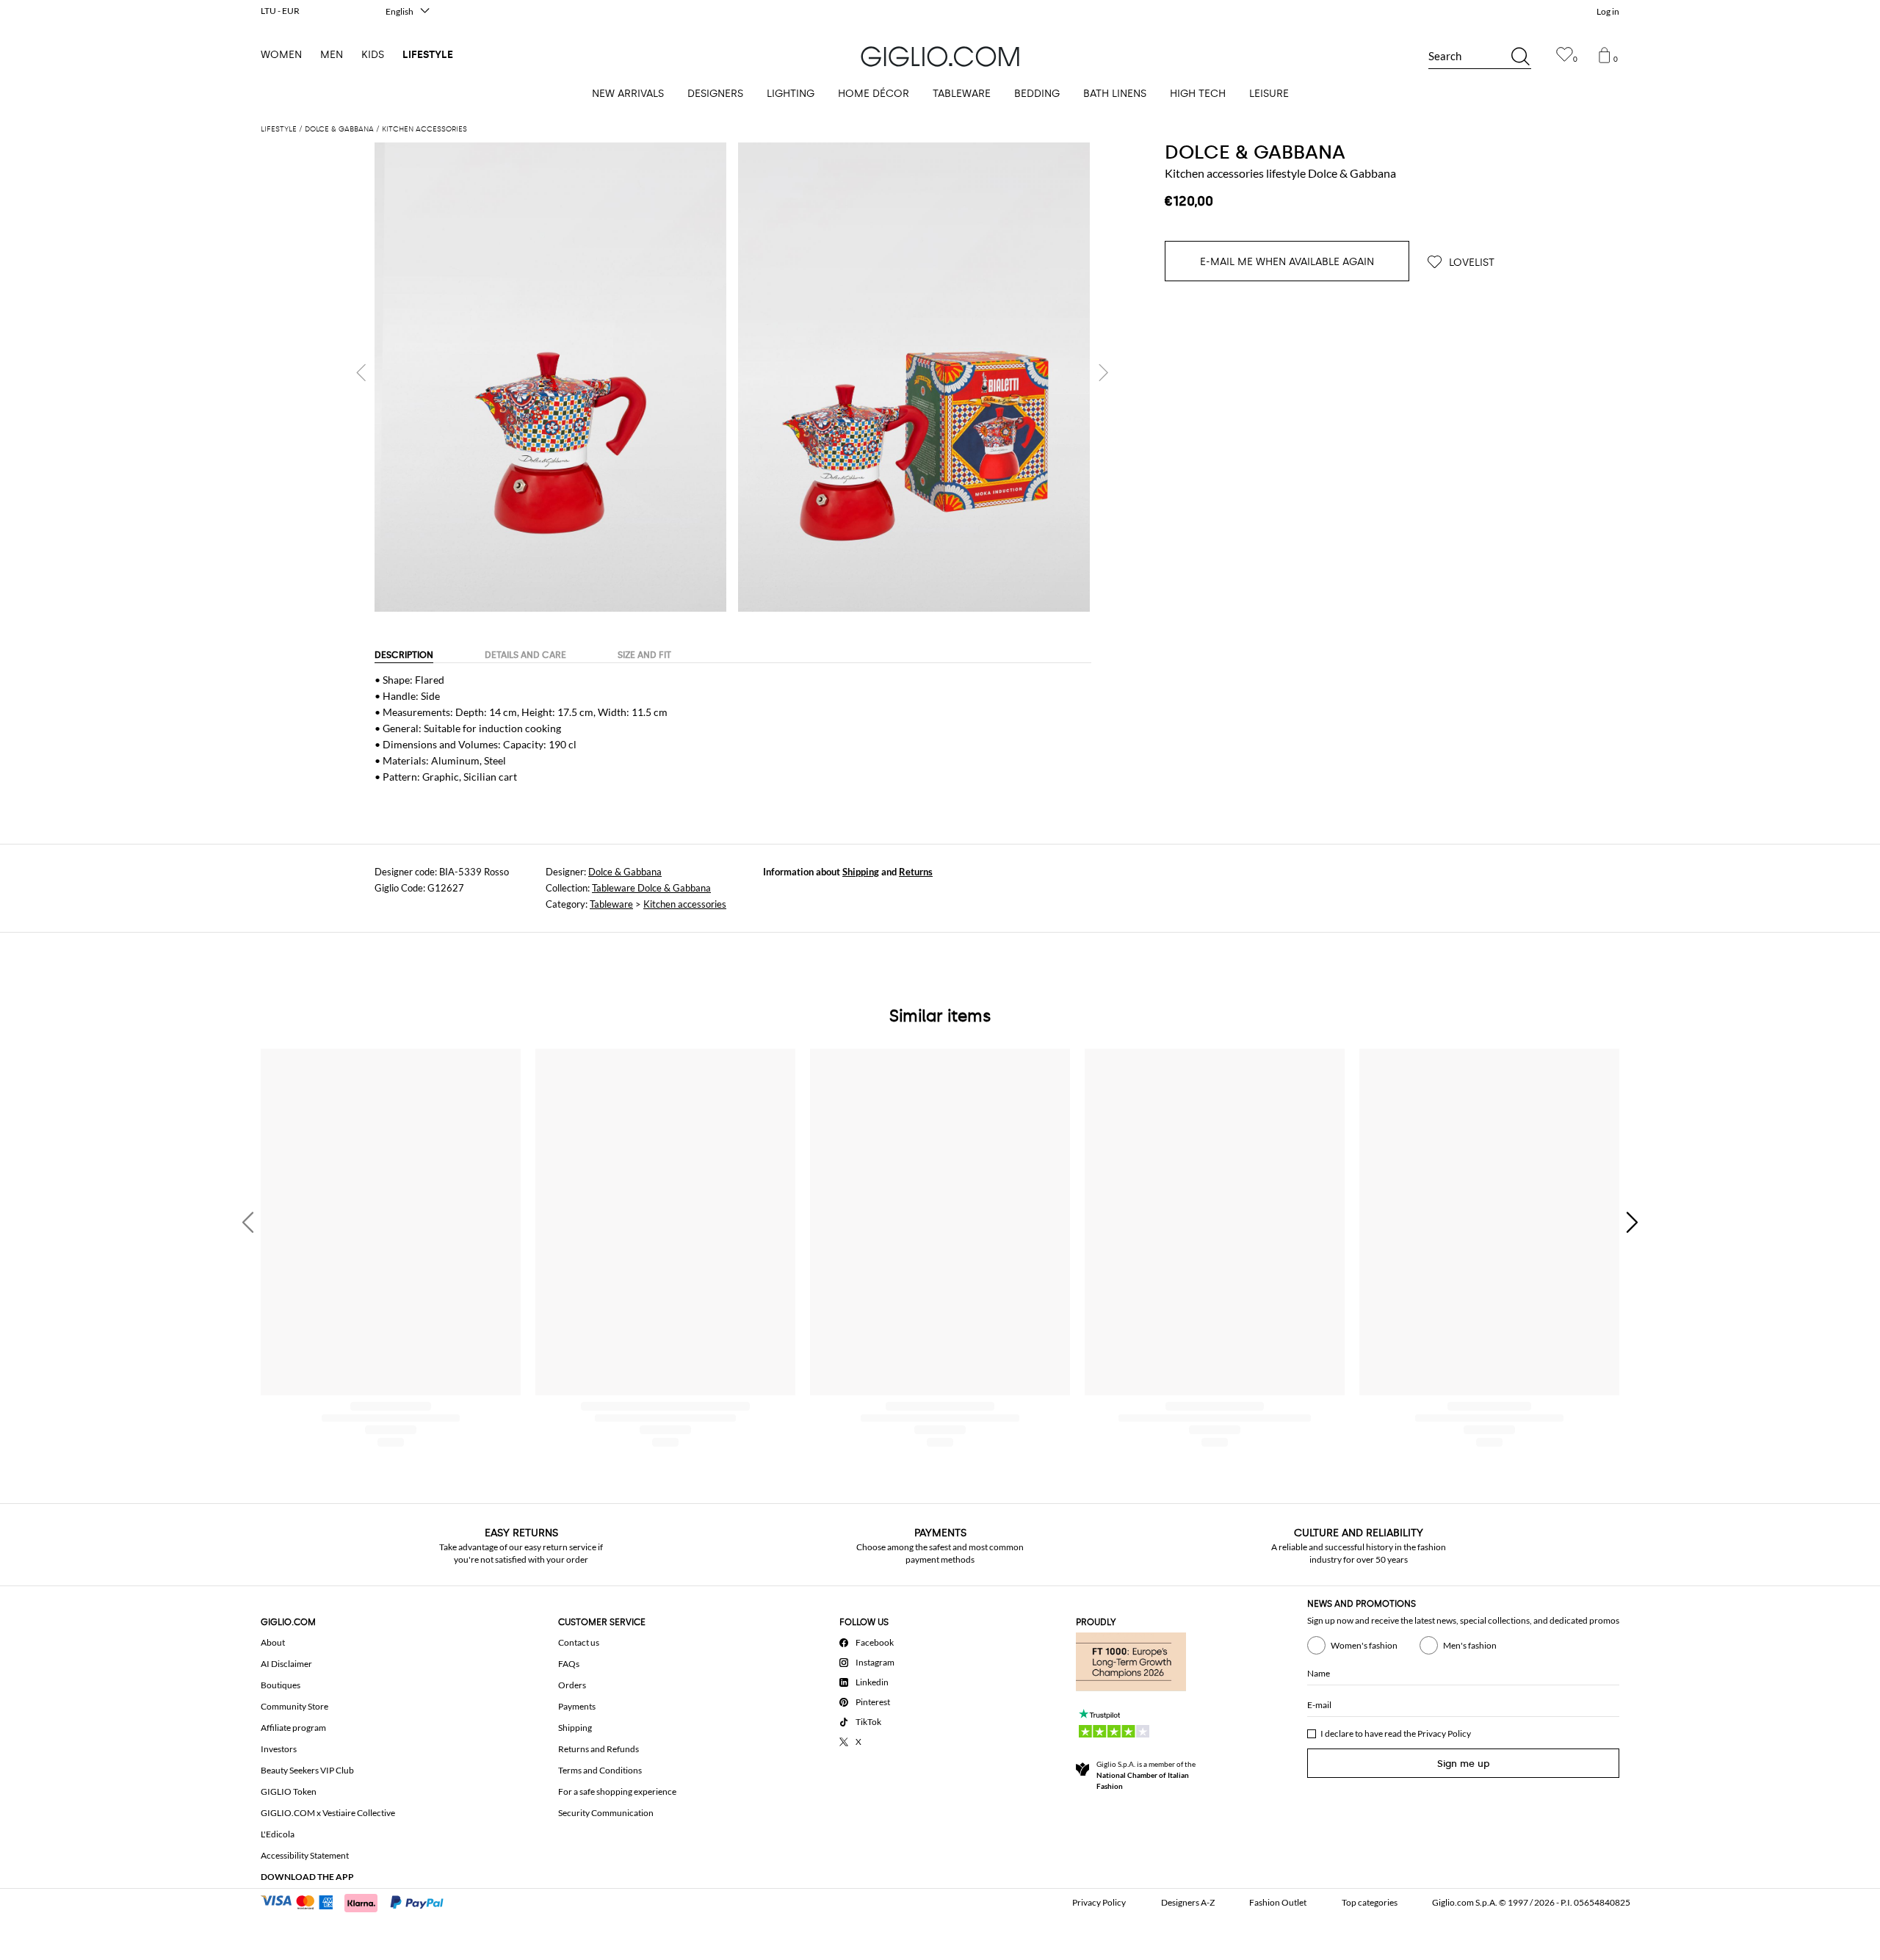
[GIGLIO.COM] (940, 57)
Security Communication (606, 1813)
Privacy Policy (1444, 1733)
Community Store (294, 1706)
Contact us (579, 1642)
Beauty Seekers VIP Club (307, 1770)
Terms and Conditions (600, 1770)
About (273, 1642)
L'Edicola (278, 1834)
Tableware (611, 904)
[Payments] (359, 1901)
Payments (577, 1706)
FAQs (569, 1664)
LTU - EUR (280, 11)
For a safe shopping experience (617, 1791)
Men (332, 55)
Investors (279, 1749)
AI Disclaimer (286, 1664)
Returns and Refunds (599, 1749)
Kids (373, 55)
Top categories (1370, 1902)
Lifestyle (428, 55)
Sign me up (1464, 1764)
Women (281, 55)
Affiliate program (293, 1728)
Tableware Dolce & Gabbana (651, 888)
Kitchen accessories (685, 904)
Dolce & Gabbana (625, 872)
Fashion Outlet (1278, 1902)
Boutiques (281, 1685)
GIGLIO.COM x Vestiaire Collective (328, 1813)
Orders (572, 1685)
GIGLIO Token (289, 1791)
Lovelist (1470, 263)
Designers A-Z (1188, 1902)
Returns (916, 872)
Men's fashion (1470, 1645)
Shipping (861, 872)
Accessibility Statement (305, 1855)
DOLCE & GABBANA (1255, 152)
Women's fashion (1364, 1645)
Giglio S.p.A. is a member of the (1146, 1775)
